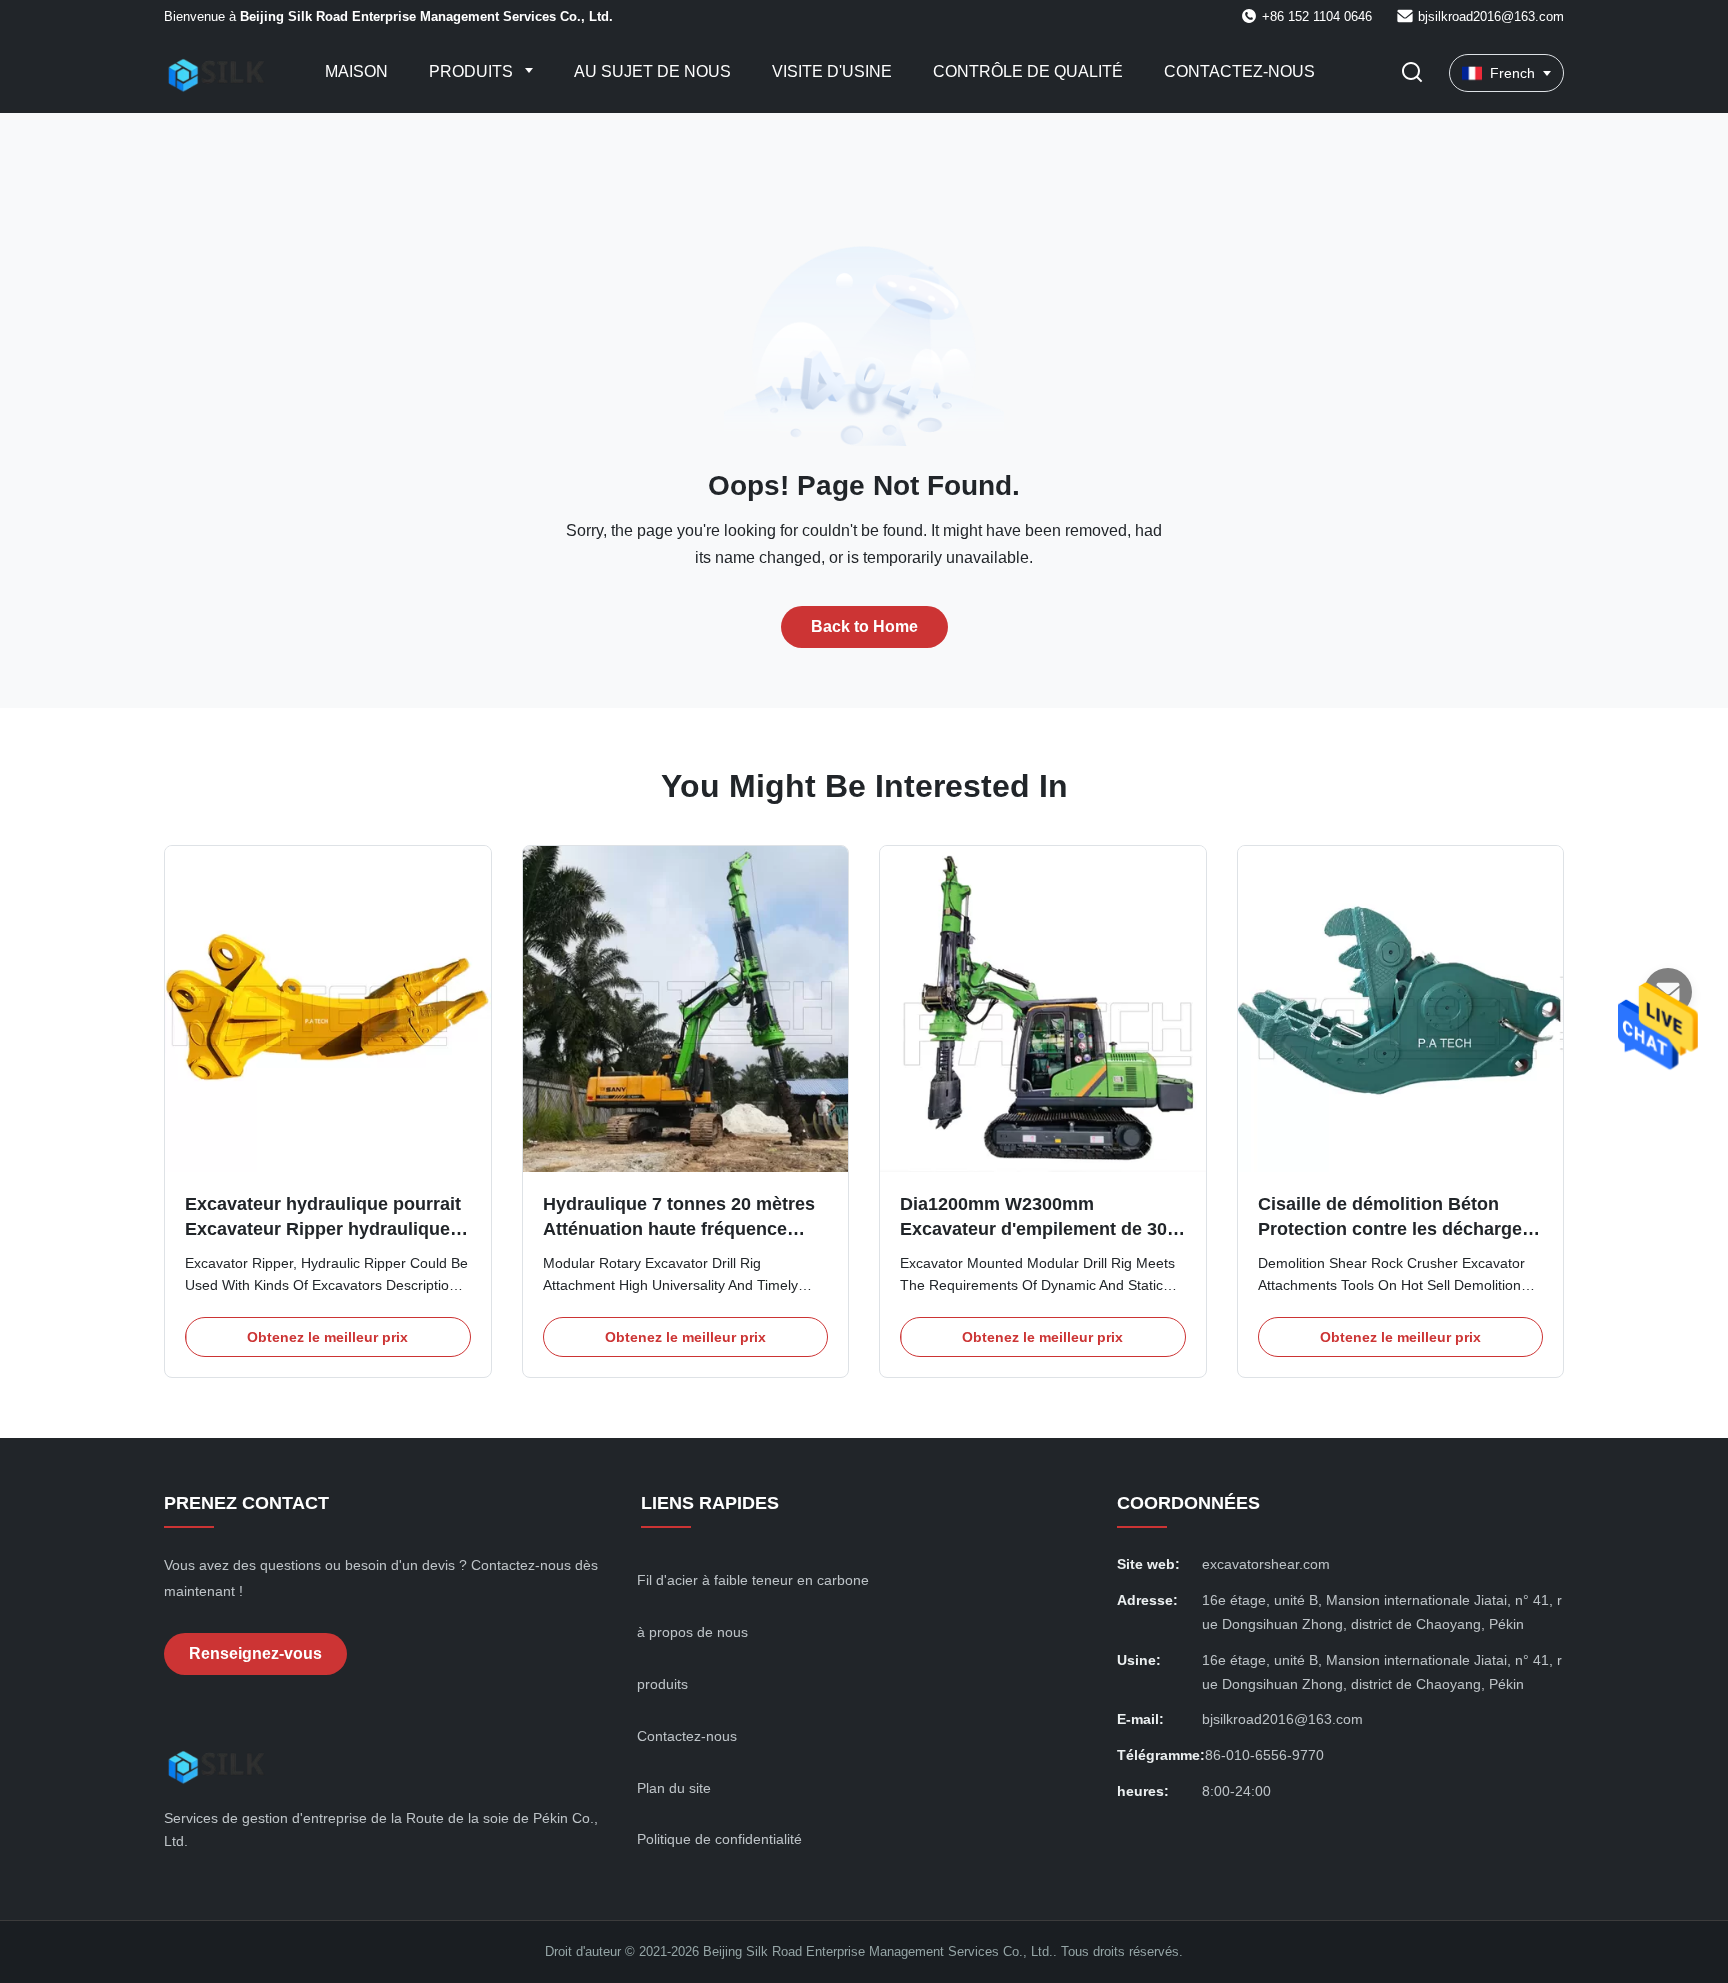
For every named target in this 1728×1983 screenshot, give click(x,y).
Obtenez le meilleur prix (327, 1337)
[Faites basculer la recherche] (1412, 73)
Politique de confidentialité (719, 1839)
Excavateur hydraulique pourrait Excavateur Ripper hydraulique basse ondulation (323, 1229)
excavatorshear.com (1266, 1564)
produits (662, 1684)
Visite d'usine (832, 71)
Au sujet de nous (652, 71)
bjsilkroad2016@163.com (1491, 16)
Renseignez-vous (255, 1653)
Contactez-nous (1239, 71)
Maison (356, 71)
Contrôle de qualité (1028, 71)
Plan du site (674, 1788)
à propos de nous (692, 1632)
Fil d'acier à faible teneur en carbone (753, 1580)
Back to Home (864, 626)
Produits (473, 71)
